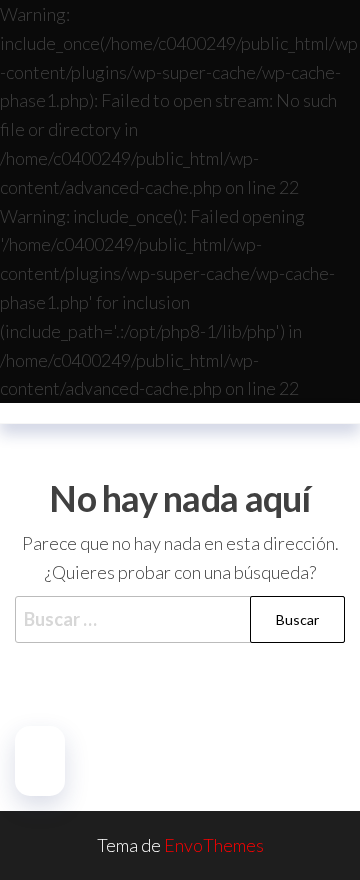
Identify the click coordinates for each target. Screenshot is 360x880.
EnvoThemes (214, 845)
